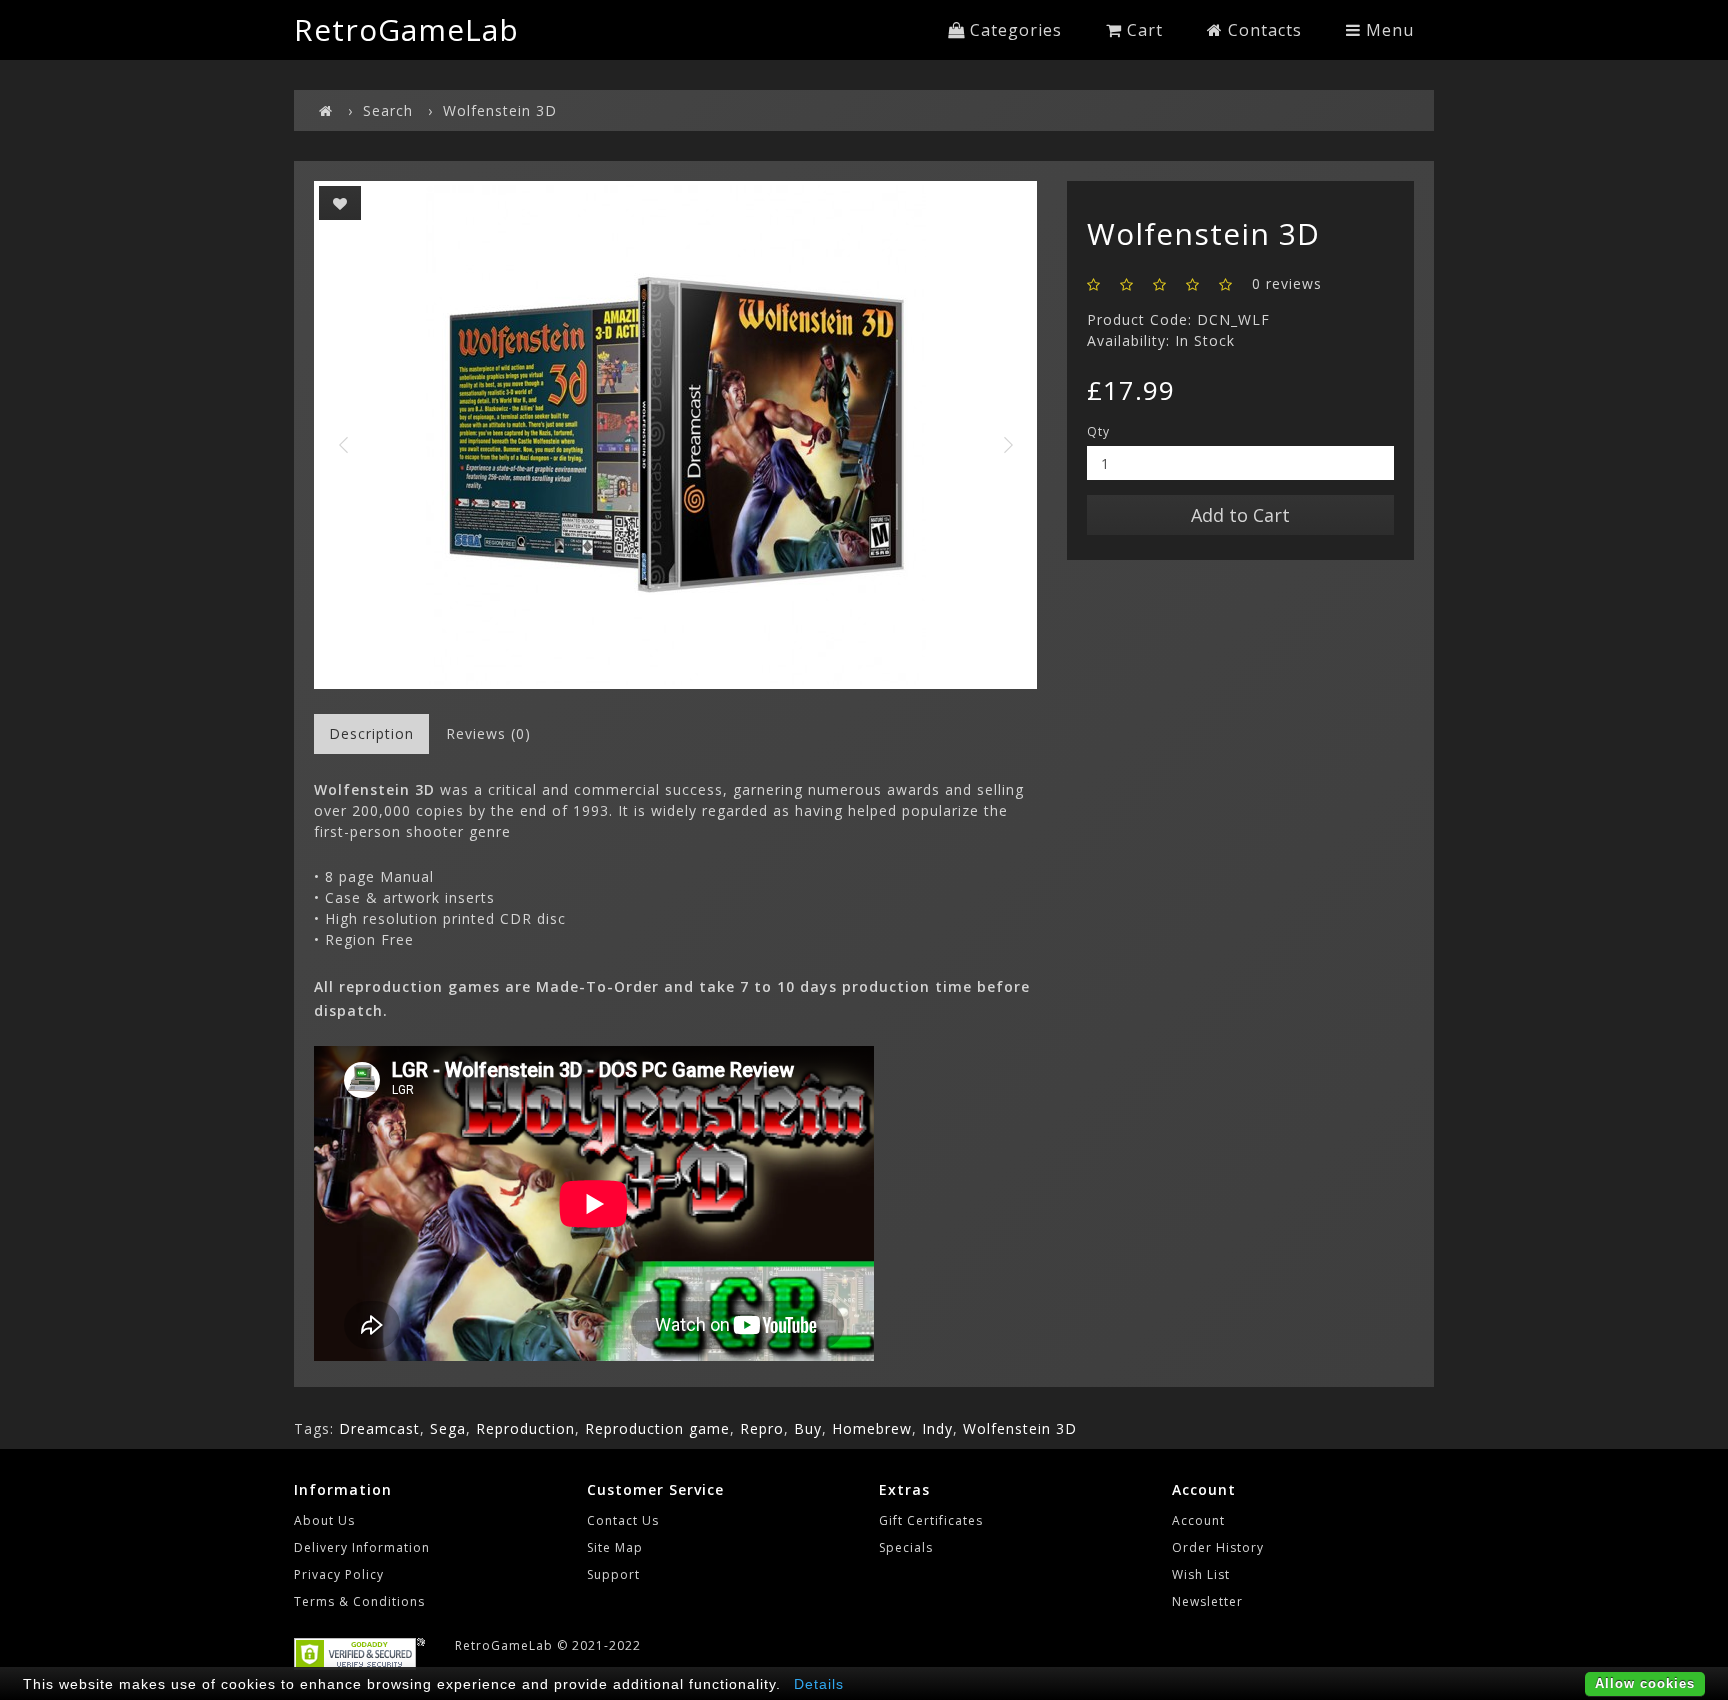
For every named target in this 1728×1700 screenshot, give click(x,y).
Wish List (1201, 1574)
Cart (1142, 30)
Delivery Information (362, 1547)
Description (371, 733)
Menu (1387, 30)
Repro (762, 1428)
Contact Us (623, 1520)
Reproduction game (657, 1428)
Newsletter (1207, 1601)
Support (613, 1574)
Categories (1013, 30)
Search (388, 110)
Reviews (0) (488, 733)
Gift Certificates (931, 1520)
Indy (937, 1428)
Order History (1218, 1547)
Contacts (1262, 30)
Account (1198, 1520)
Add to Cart (1240, 515)
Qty (1098, 431)
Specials (906, 1547)
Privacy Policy (339, 1574)
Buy (808, 1428)
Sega (448, 1428)
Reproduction (525, 1428)
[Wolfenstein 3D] (675, 435)
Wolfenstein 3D (500, 110)
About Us (324, 1520)
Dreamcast (379, 1428)
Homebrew (872, 1428)
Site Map (615, 1547)
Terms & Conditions (359, 1601)
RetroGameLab (406, 29)
